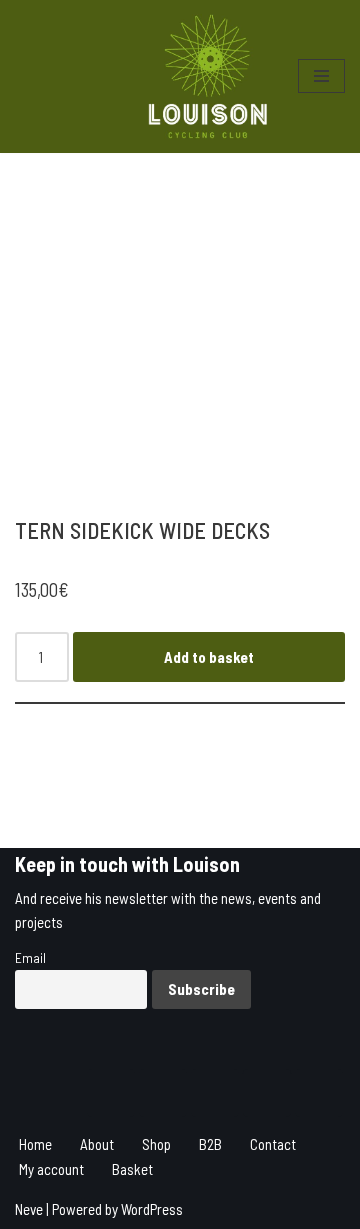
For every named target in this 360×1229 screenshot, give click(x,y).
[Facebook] (215, 1093)
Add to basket (209, 657)
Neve (29, 1209)
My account (51, 1169)
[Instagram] (111, 1093)
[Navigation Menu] (321, 76)
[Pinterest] (319, 1093)
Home (35, 1144)
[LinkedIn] (267, 1093)
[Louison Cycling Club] (208, 76)
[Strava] (163, 1093)
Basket (132, 1169)
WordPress (152, 1209)
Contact (273, 1144)
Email (30, 957)
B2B (210, 1144)
